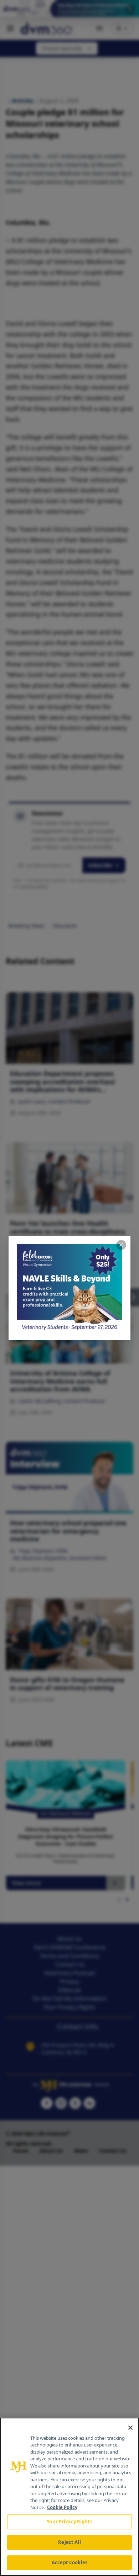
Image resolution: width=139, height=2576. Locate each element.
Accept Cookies (69, 2562)
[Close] (130, 2428)
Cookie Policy (62, 2507)
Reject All (69, 2542)
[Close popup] (121, 1245)
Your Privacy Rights (69, 2522)
